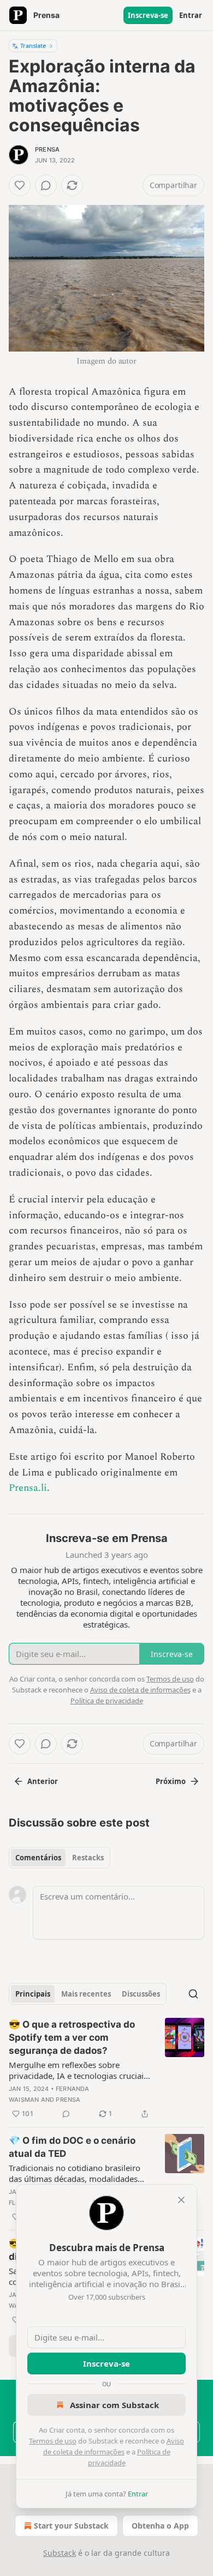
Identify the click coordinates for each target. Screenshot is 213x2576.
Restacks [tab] (88, 1858)
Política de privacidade (107, 1701)
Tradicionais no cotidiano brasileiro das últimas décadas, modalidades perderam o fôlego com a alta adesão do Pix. (79, 2173)
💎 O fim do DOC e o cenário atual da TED (72, 2147)
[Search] (193, 1994)
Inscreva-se (148, 15)
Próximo (171, 1781)
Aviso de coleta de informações (140, 1690)
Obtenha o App (160, 2526)
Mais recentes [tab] (86, 1994)
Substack (60, 2553)
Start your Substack (71, 2526)
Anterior (43, 1781)
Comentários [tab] (38, 1858)
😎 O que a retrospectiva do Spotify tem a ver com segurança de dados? (72, 2037)
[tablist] (60, 1858)
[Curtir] (20, 185)
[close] (181, 2200)
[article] (106, 2069)
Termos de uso (53, 2441)
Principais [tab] (33, 1994)
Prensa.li (28, 1488)
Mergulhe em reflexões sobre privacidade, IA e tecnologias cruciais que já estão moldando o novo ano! (78, 2070)
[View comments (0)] (46, 185)
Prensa (47, 149)
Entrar (191, 15)
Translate (33, 46)
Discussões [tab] (141, 1994)
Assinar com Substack (114, 2405)
